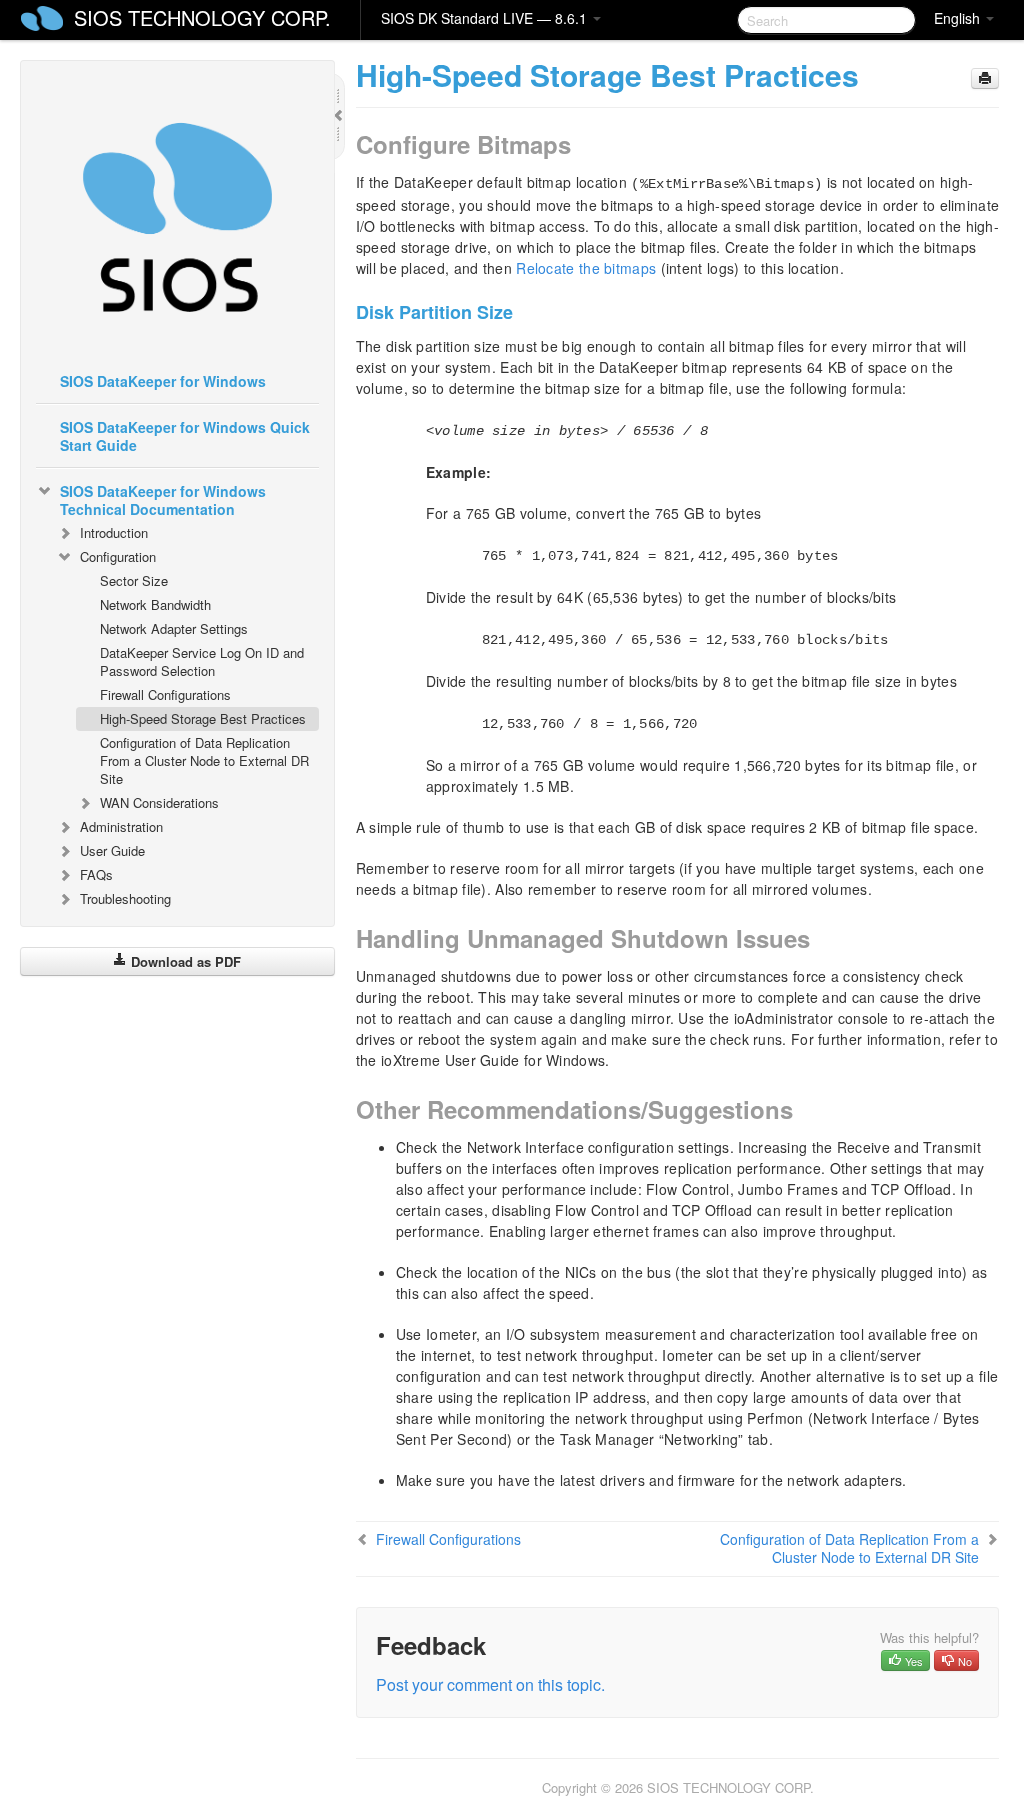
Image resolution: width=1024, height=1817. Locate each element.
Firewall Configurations (165, 694)
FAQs (96, 874)
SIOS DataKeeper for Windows (163, 381)
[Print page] (985, 78)
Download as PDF (184, 961)
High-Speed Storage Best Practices (203, 718)
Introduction (114, 532)
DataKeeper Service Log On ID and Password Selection (202, 661)
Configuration (118, 556)
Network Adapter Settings (174, 628)
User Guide (112, 850)
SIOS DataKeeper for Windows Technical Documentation (163, 500)
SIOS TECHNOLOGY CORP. (202, 17)
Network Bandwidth (155, 604)
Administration (121, 826)
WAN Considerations (159, 802)
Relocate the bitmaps (586, 268)
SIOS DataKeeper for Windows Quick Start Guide (185, 436)
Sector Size (134, 580)
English (959, 18)
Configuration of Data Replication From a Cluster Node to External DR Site (204, 760)
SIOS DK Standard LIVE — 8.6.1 (486, 18)
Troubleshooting (125, 898)
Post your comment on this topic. (490, 1684)
